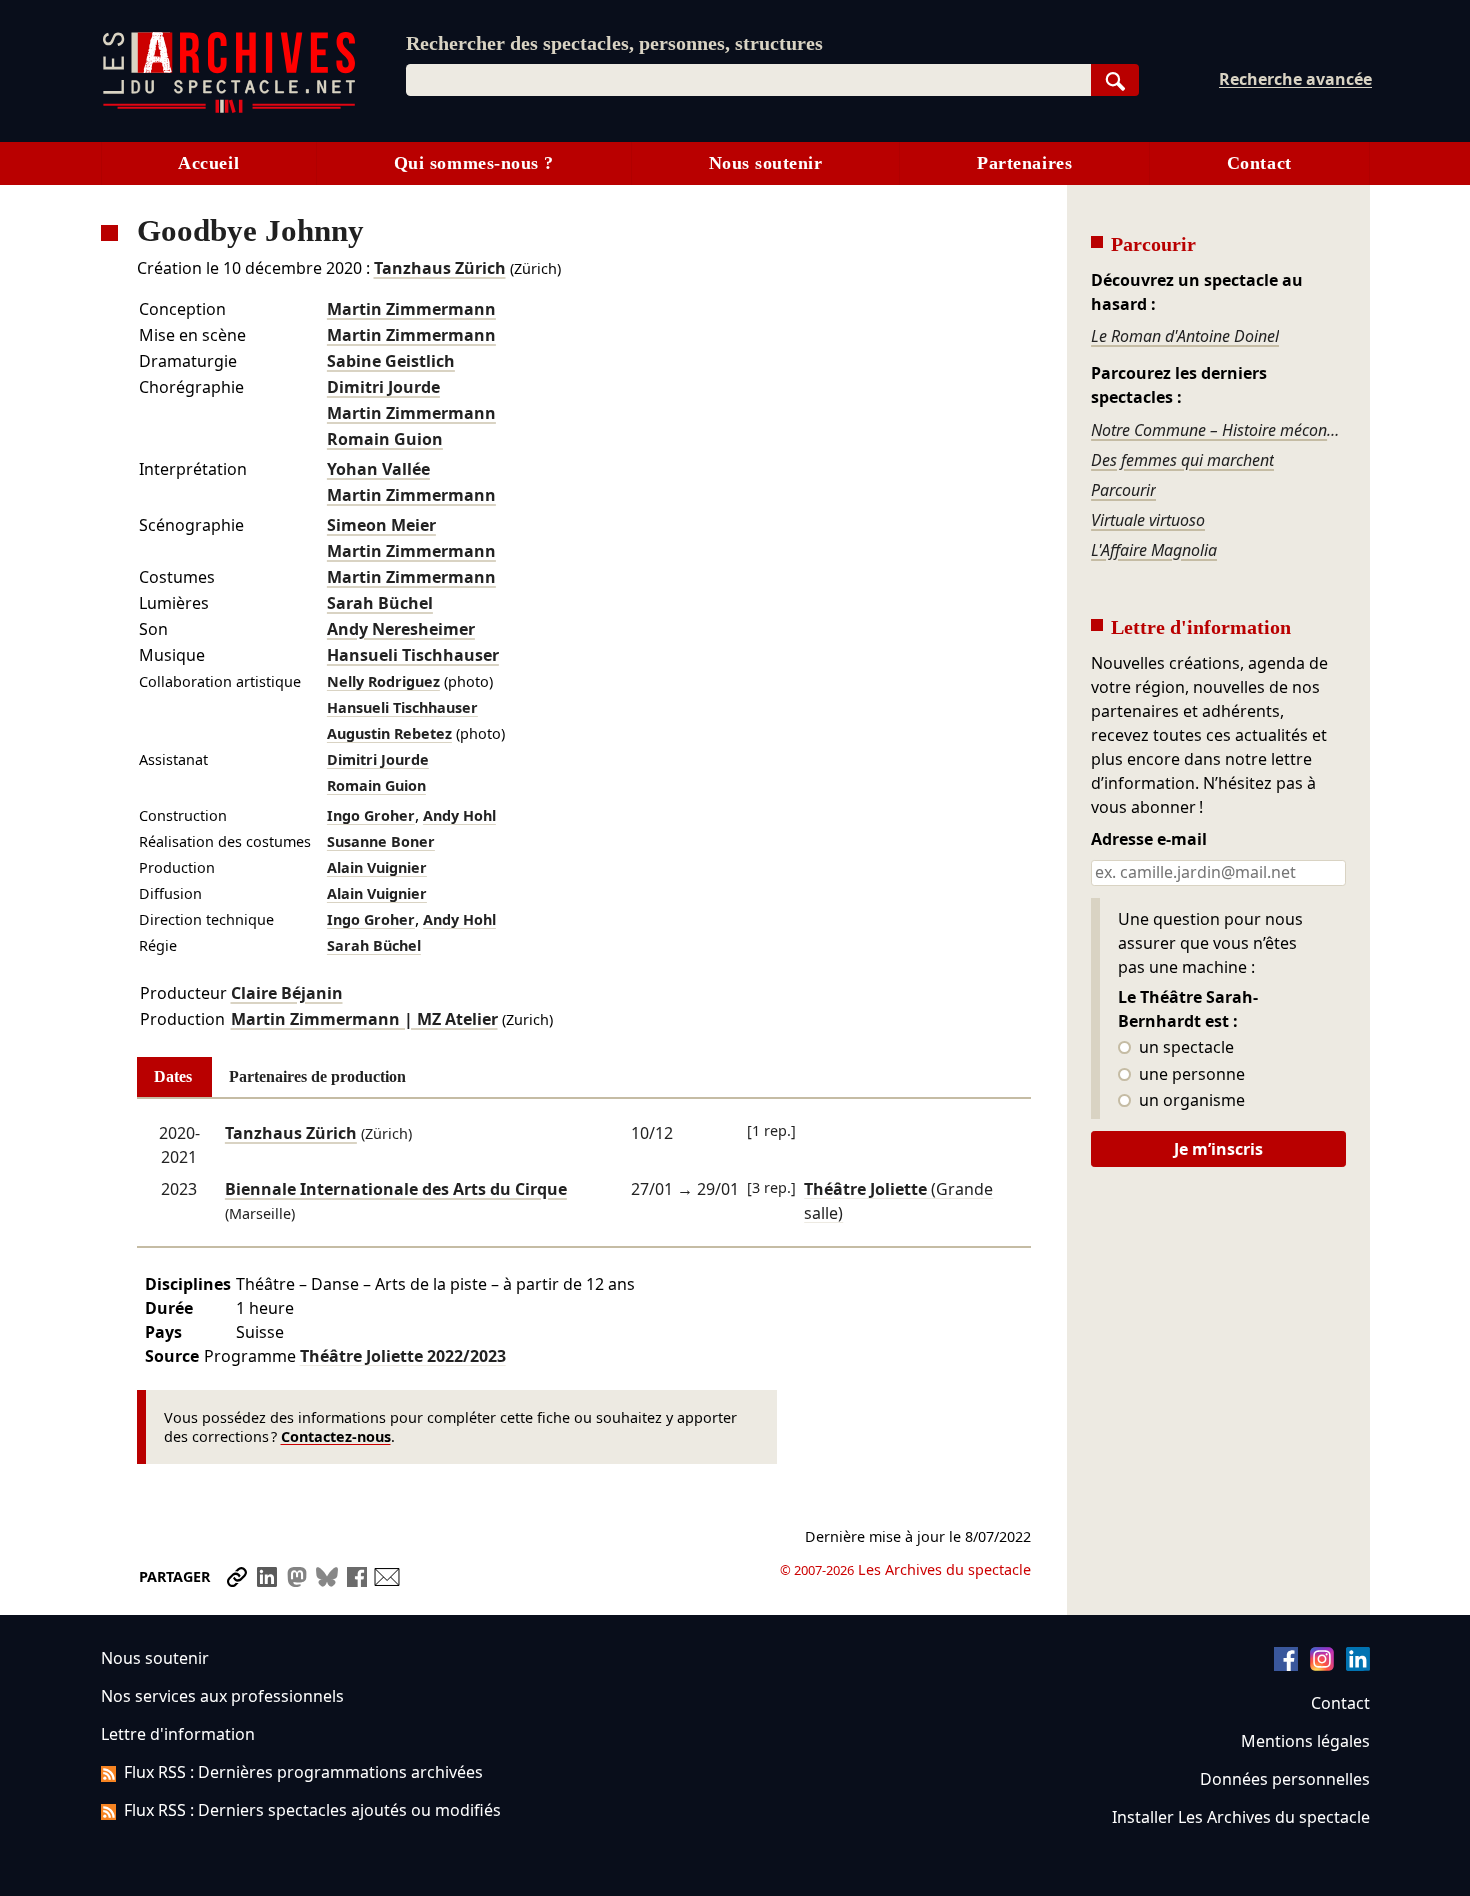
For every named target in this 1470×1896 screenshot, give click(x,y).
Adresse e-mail (1149, 840)
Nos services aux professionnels (222, 1696)
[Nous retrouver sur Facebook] (1286, 1665)
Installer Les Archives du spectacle (1241, 1817)
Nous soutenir (766, 163)
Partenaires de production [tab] (317, 1076)
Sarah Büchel (380, 603)
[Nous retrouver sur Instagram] (1322, 1665)
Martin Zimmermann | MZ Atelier (364, 1019)
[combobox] (748, 80)
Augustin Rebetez (389, 733)
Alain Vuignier (377, 867)
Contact (1259, 163)
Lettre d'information (178, 1734)
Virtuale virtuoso (1148, 520)
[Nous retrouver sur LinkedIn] (1358, 1665)
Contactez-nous (336, 1436)
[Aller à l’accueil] (229, 108)
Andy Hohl (459, 815)
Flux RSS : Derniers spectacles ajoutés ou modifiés (312, 1810)
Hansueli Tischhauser (413, 655)
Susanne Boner (381, 841)
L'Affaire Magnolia (1154, 550)
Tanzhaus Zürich (440, 268)
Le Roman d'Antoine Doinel (1185, 336)
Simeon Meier (381, 525)
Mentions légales (1305, 1741)
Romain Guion (385, 439)
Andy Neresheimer (401, 629)
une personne (1190, 1075)
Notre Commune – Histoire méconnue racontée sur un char (1218, 430)
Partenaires (1024, 163)
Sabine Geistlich (391, 361)
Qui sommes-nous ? (474, 163)
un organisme (1190, 1101)
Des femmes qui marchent (1182, 460)
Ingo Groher (371, 815)
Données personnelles (1285, 1779)
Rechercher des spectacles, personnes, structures (614, 43)
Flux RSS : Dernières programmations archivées (303, 1772)
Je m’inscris (1218, 1149)
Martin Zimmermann (411, 309)
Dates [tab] (173, 1076)
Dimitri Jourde (383, 387)
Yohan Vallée (378, 469)
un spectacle (1184, 1048)
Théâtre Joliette (403, 1356)
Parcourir (1123, 490)
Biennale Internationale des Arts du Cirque (396, 1189)
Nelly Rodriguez (383, 681)
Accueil (208, 163)
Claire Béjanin (287, 993)
